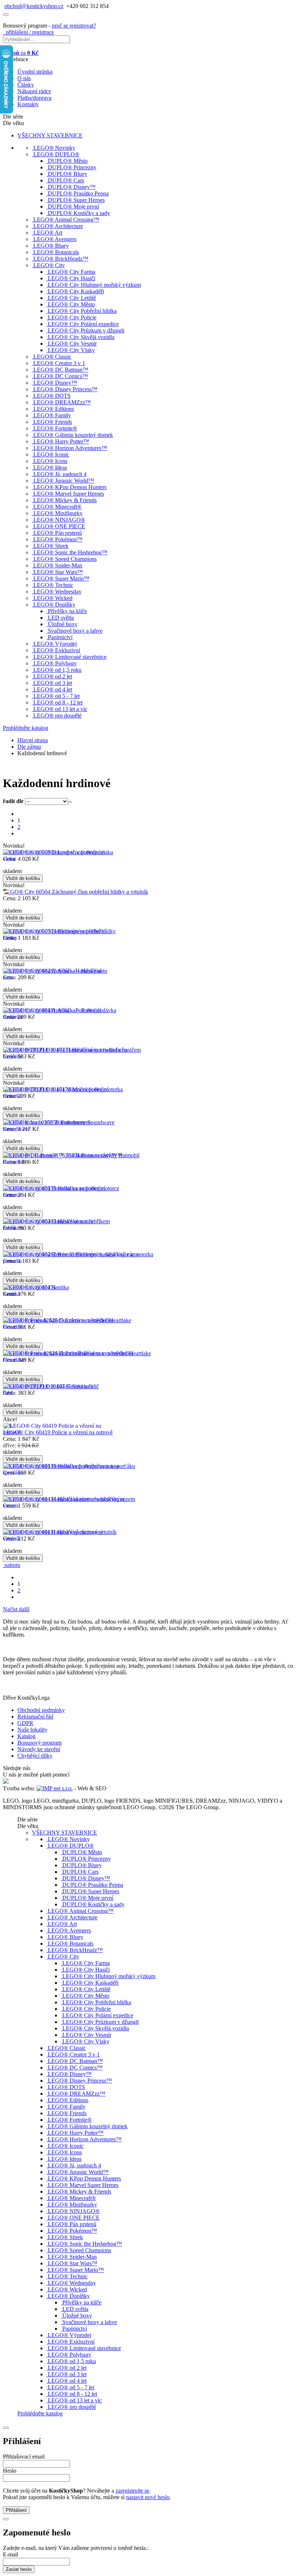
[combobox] (70, 801)
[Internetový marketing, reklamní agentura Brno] (55, 1788)
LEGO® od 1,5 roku (57, 670)
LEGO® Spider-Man (58, 565)
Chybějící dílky (35, 1756)
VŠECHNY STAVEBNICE (50, 135)
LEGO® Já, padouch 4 (60, 474)
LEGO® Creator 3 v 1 (59, 363)
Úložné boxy (63, 624)
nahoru (12, 1565)
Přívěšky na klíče (67, 611)
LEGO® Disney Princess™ (65, 389)
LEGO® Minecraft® (57, 507)
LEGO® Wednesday (57, 592)
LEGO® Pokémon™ (58, 539)
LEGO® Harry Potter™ (61, 441)
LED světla (61, 618)
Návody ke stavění (39, 1749)
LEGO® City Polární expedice (83, 324)
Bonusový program (39, 1743)
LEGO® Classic (52, 357)
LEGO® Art (48, 233)
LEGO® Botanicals (56, 252)
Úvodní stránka (35, 72)
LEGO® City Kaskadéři (76, 291)
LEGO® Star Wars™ (58, 572)
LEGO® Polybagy (55, 663)
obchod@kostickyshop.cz (34, 6)
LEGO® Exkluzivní (57, 650)
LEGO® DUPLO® (56, 154)
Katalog (26, 1736)
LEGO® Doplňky (54, 605)
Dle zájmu (29, 747)
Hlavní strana (33, 740)
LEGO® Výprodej (55, 644)
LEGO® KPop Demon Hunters (70, 487)
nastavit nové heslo (148, 2497)
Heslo (10, 2471)
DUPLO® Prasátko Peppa (78, 193)
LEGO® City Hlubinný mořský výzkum (94, 285)
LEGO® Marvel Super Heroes (69, 494)
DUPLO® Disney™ (72, 187)
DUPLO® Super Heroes (76, 200)
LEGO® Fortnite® (55, 428)
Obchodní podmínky (41, 1710)
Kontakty (28, 104)
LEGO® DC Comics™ (61, 376)
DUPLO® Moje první (73, 206)
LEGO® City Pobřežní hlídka (82, 311)
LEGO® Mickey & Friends (65, 500)
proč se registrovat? (74, 26)
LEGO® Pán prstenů (58, 533)
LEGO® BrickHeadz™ (61, 259)
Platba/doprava (34, 98)
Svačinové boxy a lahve (75, 631)
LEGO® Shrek (51, 546)
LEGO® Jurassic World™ (64, 481)
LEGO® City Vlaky (71, 350)
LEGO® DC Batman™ (61, 370)
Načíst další (16, 1609)
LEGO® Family (52, 415)
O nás (24, 78)
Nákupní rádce (34, 91)
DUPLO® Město (68, 161)
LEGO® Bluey (51, 246)
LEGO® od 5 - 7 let (57, 696)
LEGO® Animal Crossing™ (66, 220)
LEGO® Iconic (51, 454)
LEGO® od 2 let (53, 676)
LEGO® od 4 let (53, 689)
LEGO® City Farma (72, 272)
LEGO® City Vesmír (72, 344)
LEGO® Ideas (50, 468)
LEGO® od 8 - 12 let (58, 702)
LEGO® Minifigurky (58, 513)
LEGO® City (49, 265)
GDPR (25, 1723)
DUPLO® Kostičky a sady (79, 213)
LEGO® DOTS (52, 396)
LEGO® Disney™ (55, 383)
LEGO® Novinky (54, 148)
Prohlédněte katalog (26, 728)
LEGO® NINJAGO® (59, 520)
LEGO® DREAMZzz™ (62, 402)
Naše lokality (32, 1730)
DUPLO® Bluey (68, 174)
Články (26, 85)
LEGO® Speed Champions (65, 559)
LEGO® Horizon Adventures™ (70, 448)
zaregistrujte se (132, 2491)
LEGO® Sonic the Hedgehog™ (70, 552)
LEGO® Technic (53, 585)
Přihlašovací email (24, 2457)
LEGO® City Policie (72, 317)
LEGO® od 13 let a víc (60, 709)
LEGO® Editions (54, 409)
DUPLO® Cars (66, 180)
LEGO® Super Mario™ (61, 578)
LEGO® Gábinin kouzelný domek (73, 435)
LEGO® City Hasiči (72, 278)
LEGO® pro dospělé (57, 716)
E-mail (11, 2554)
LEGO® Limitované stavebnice (70, 657)
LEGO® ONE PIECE (59, 526)
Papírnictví (60, 637)
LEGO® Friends (53, 422)
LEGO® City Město (71, 304)
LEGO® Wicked (53, 598)
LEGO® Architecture (58, 226)
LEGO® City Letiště (72, 298)
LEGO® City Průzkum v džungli (86, 330)
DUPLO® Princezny (72, 167)
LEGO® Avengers (55, 239)
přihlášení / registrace (28, 32)
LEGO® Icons (50, 461)
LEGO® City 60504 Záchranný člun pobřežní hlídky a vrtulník (76, 892)
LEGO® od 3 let (53, 683)
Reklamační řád (35, 1717)
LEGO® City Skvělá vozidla (81, 337)
